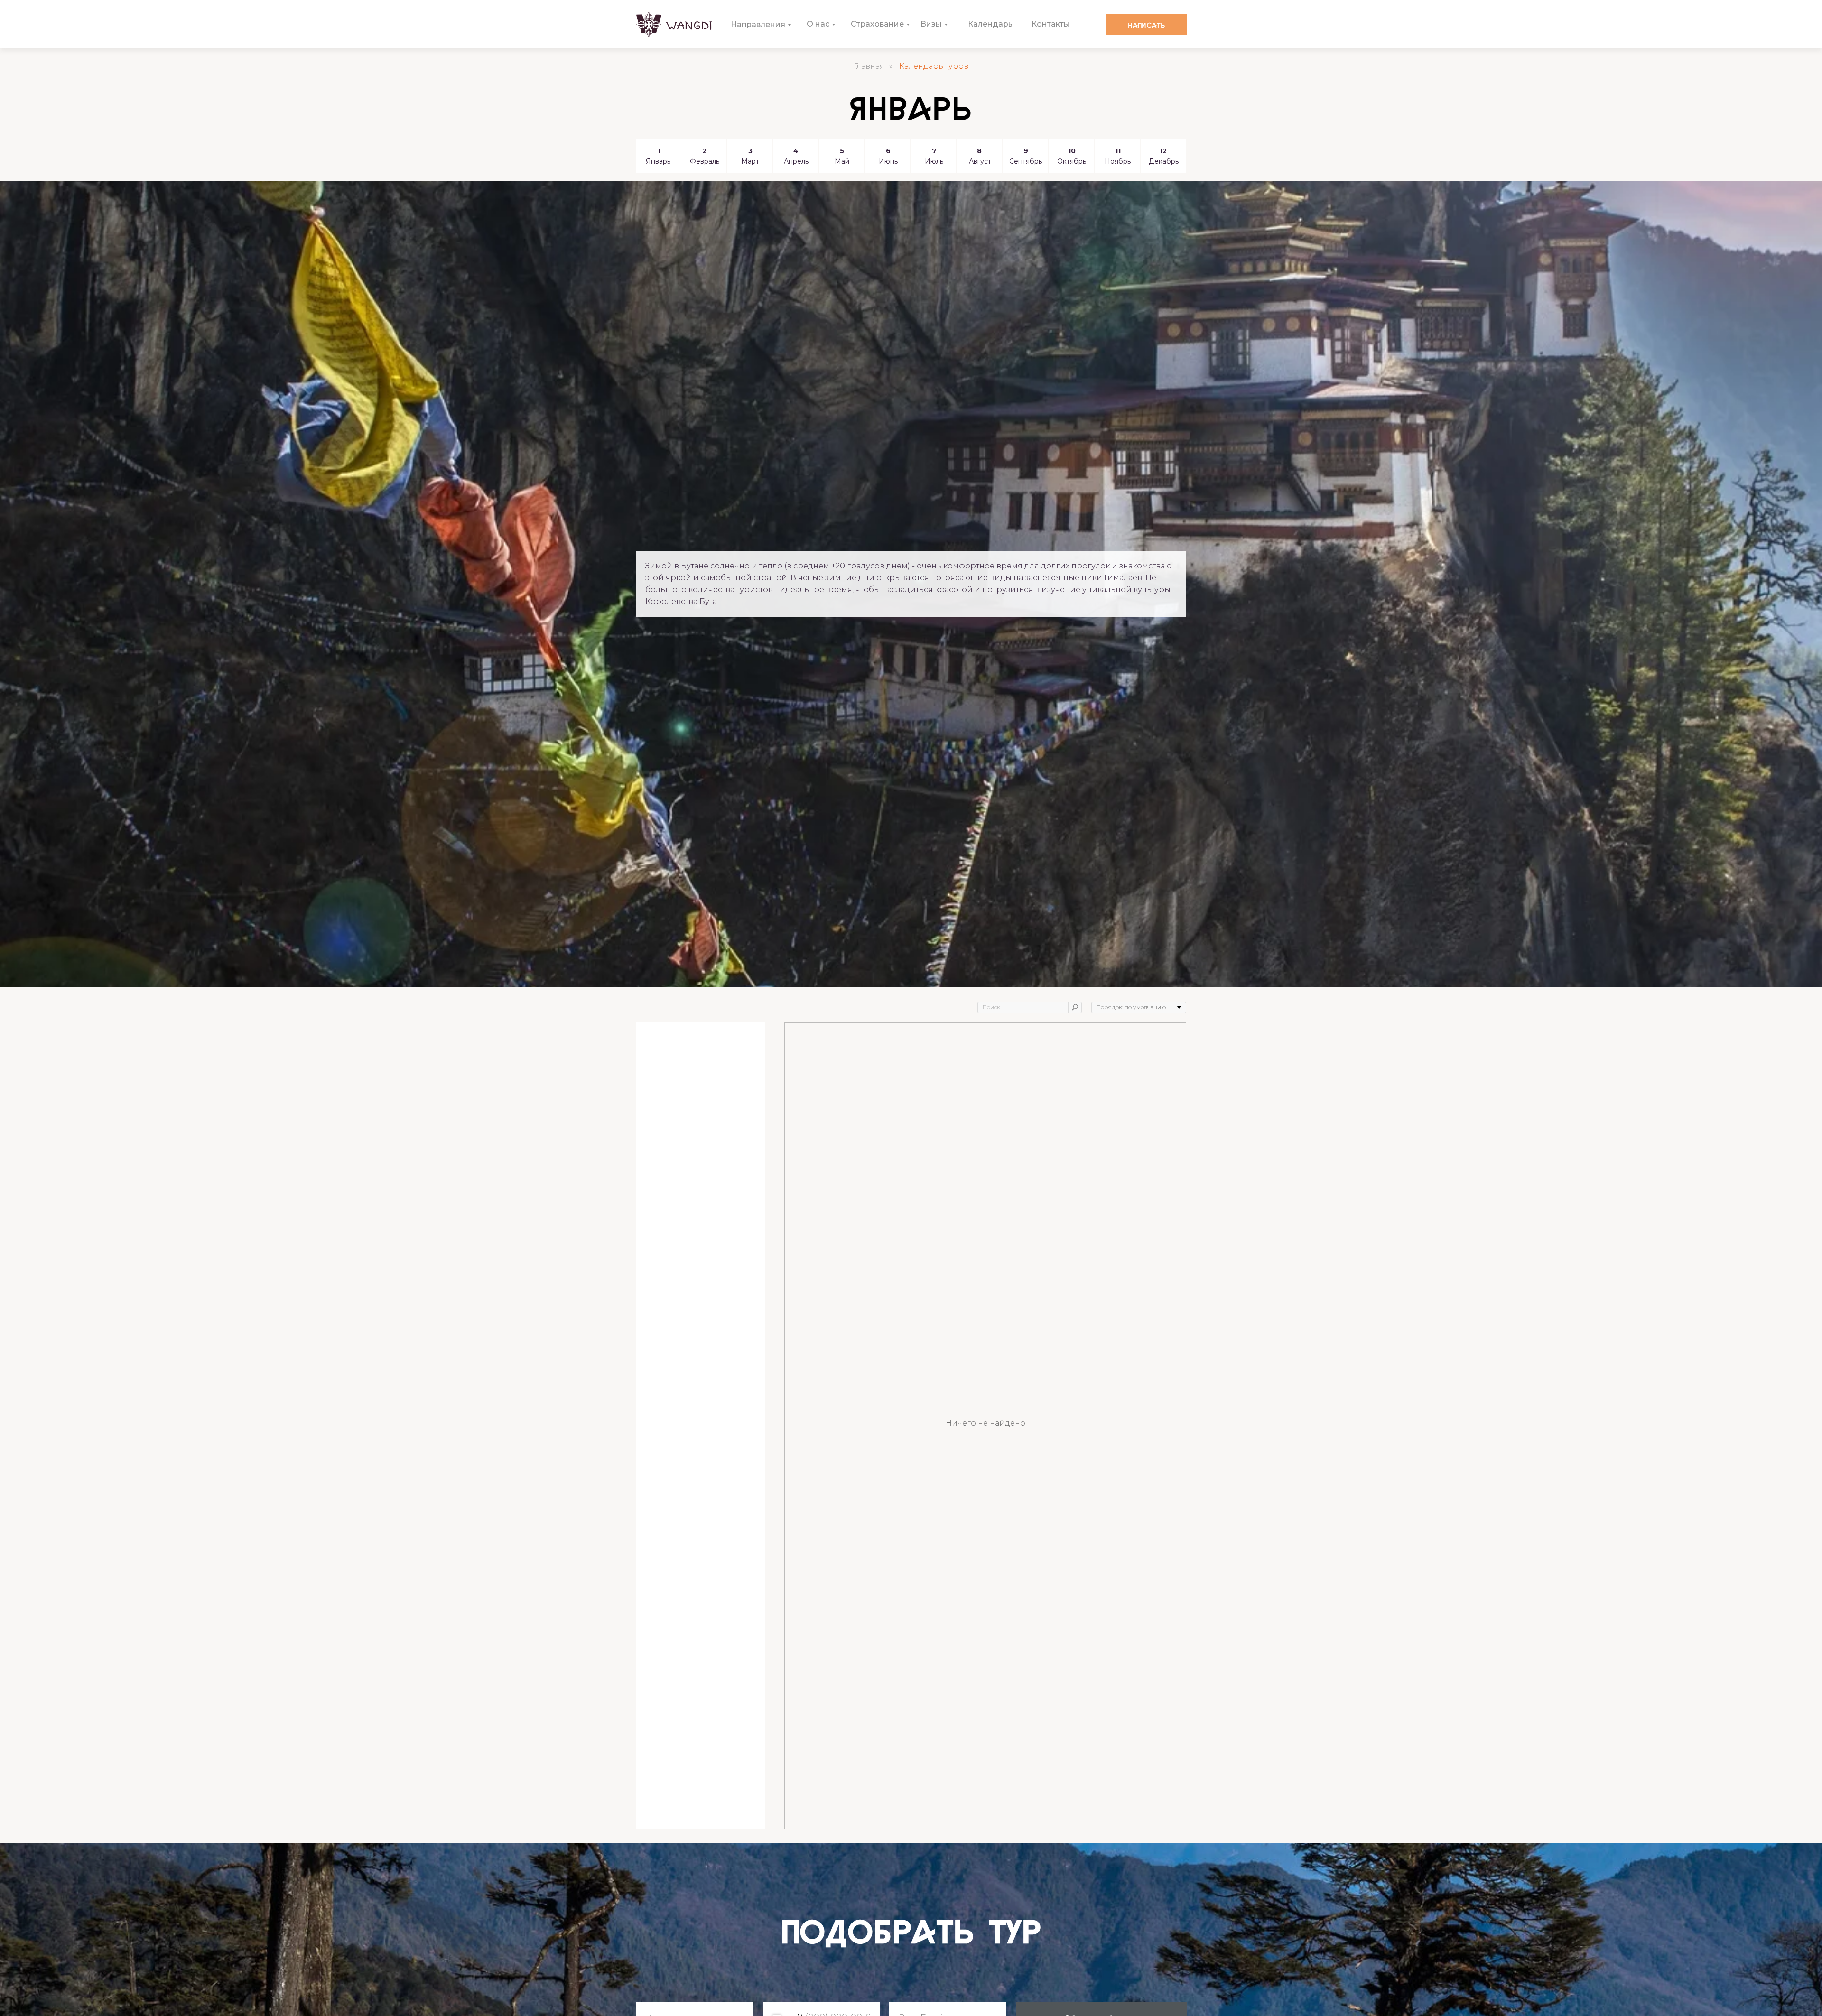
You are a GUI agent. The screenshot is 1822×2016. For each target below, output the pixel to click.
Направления (758, 24)
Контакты (1051, 24)
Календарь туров (934, 66)
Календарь (990, 24)
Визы (931, 24)
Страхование (877, 24)
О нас (818, 24)
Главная (869, 66)
